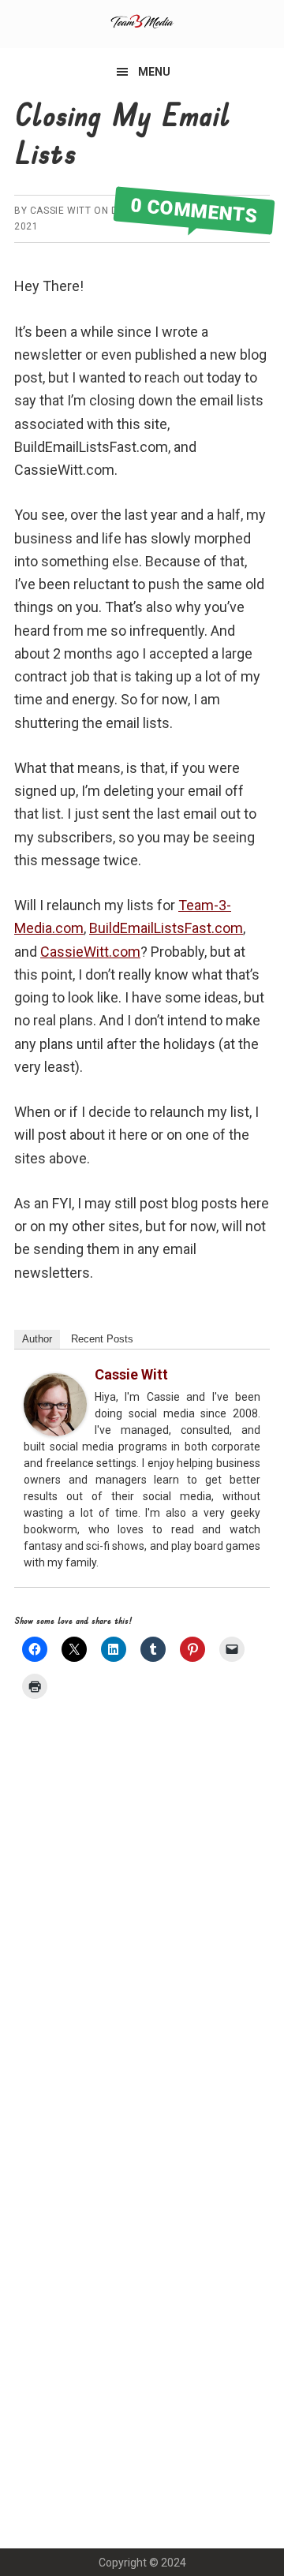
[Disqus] (142, 1934)
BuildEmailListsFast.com (166, 928)
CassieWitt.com (90, 952)
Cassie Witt (131, 1374)
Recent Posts (102, 1339)
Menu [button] (154, 72)
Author (37, 1339)
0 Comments (194, 211)
